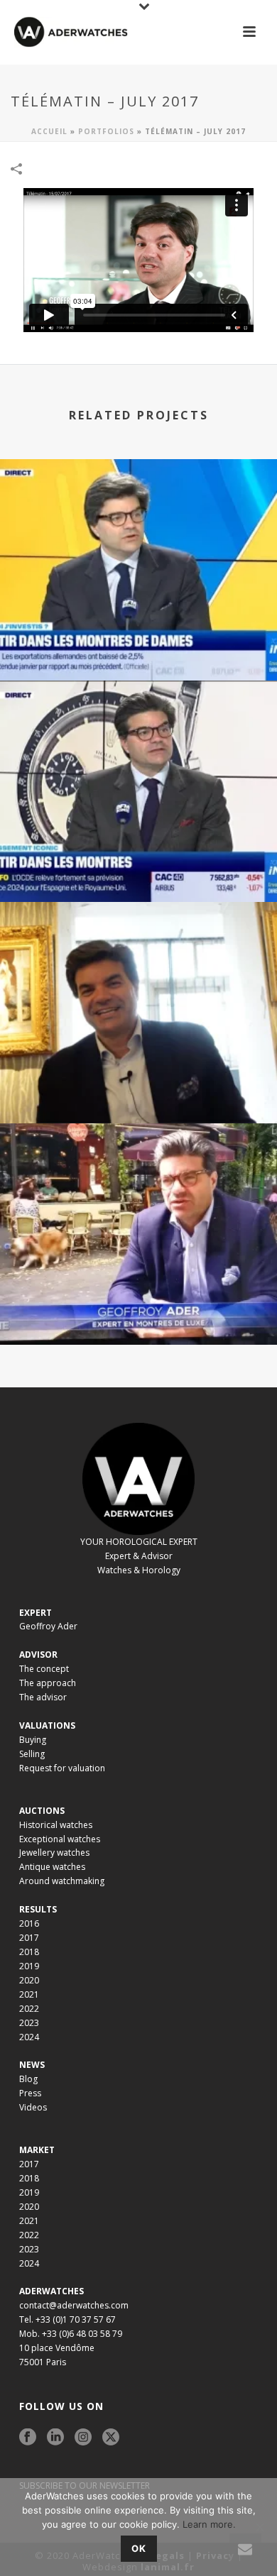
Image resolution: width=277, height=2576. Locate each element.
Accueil (49, 131)
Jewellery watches (54, 1853)
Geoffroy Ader (48, 1626)
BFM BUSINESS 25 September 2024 (139, 864)
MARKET (37, 2150)
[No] (259, 2527)
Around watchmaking (62, 1881)
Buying (33, 1740)
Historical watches (56, 1825)
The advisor (43, 1697)
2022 (29, 2009)
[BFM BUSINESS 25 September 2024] (138, 739)
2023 (29, 2023)
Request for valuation (62, 1768)
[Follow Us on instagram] (83, 2438)
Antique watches (52, 1867)
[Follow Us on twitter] (111, 2438)
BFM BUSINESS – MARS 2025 (139, 643)
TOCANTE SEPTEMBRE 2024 (139, 1085)
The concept (44, 1669)
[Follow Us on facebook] (28, 2438)
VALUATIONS (47, 1725)
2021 (29, 1994)
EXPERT (36, 1613)
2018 (29, 1952)
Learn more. (209, 2524)
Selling (32, 1754)
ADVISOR (38, 1655)
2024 (29, 2037)
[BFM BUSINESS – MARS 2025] (138, 517)
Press (30, 2093)
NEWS (32, 2065)
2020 (29, 1980)
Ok (139, 2548)
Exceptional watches (60, 1839)
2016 (29, 1923)
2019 (29, 1966)
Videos (33, 2107)
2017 (29, 1938)
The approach (48, 1683)
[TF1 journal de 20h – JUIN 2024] (138, 1182)
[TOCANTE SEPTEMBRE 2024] (138, 960)
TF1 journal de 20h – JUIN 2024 (138, 1307)
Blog (28, 2079)
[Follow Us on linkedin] (55, 2438)
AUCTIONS (42, 1811)
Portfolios (106, 131)
